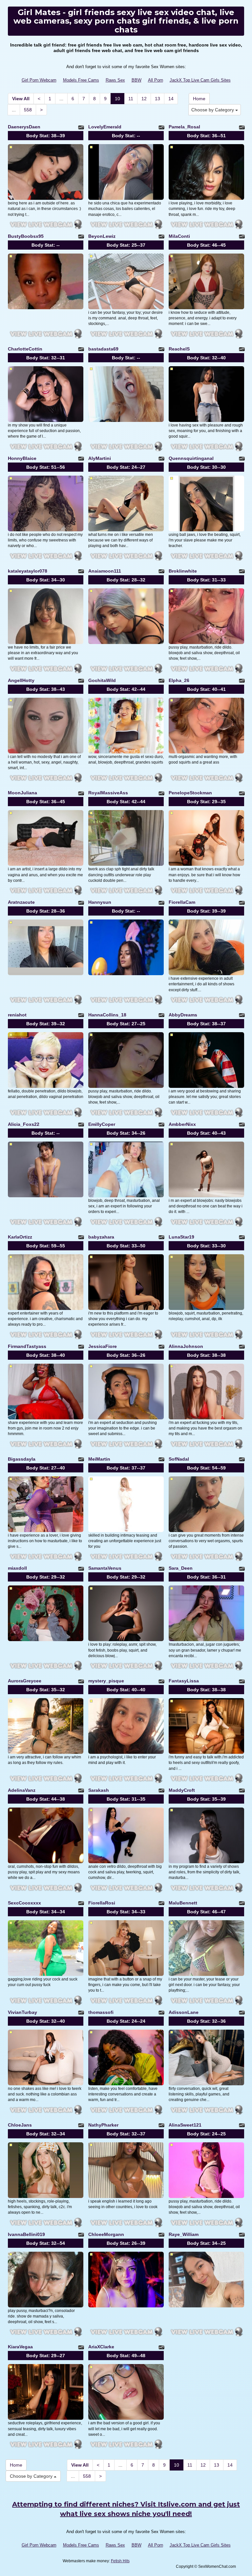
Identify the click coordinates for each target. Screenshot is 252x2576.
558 (28, 110)
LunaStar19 (181, 1237)
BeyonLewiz (102, 236)
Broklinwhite (183, 571)
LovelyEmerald (105, 127)
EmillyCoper (102, 1124)
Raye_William (184, 2234)
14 (171, 99)
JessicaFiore (103, 1346)
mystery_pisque (106, 1681)
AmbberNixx (182, 1124)
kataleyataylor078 (28, 571)
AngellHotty (21, 680)
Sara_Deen (181, 1568)
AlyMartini (100, 458)
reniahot (17, 1015)
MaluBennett (183, 1903)
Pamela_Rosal (184, 127)
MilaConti (179, 236)
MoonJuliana (22, 793)
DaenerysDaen (24, 127)
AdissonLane (184, 2012)
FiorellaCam (182, 902)
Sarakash (99, 1790)
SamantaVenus (105, 1568)
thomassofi (101, 2012)
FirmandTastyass (27, 1346)
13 (157, 99)
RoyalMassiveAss (108, 793)
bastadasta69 (103, 349)
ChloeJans (20, 2125)
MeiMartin (99, 1459)
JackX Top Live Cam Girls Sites (200, 80)
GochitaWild (102, 680)
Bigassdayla (22, 1459)
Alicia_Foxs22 (24, 1124)
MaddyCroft (182, 1790)
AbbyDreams (183, 1015)
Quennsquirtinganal (191, 458)
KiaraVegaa (20, 2347)
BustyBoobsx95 (26, 236)
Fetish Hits (120, 2561)
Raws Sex (115, 80)
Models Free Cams (81, 80)
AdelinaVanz (22, 1790)
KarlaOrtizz (20, 1237)
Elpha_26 (179, 680)
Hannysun (100, 902)
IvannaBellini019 (26, 2234)
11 (131, 99)
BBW (136, 80)
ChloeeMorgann (106, 2234)
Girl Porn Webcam (39, 80)
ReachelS (179, 349)
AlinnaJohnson (186, 1346)
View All (21, 99)
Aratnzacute (21, 902)
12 (144, 99)
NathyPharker (103, 2125)
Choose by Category (213, 110)
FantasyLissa (184, 1681)
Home (199, 99)
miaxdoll (17, 1568)
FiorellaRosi (102, 1903)
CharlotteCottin (25, 349)
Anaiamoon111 (105, 571)
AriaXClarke (101, 2347)
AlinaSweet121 (185, 2125)
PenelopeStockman (190, 793)
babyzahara (101, 1237)
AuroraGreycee (25, 1681)
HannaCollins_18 (107, 1015)
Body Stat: (46, 136)
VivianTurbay (22, 2012)
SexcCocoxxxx (24, 1903)
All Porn (156, 80)
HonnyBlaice (22, 458)
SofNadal (179, 1459)
